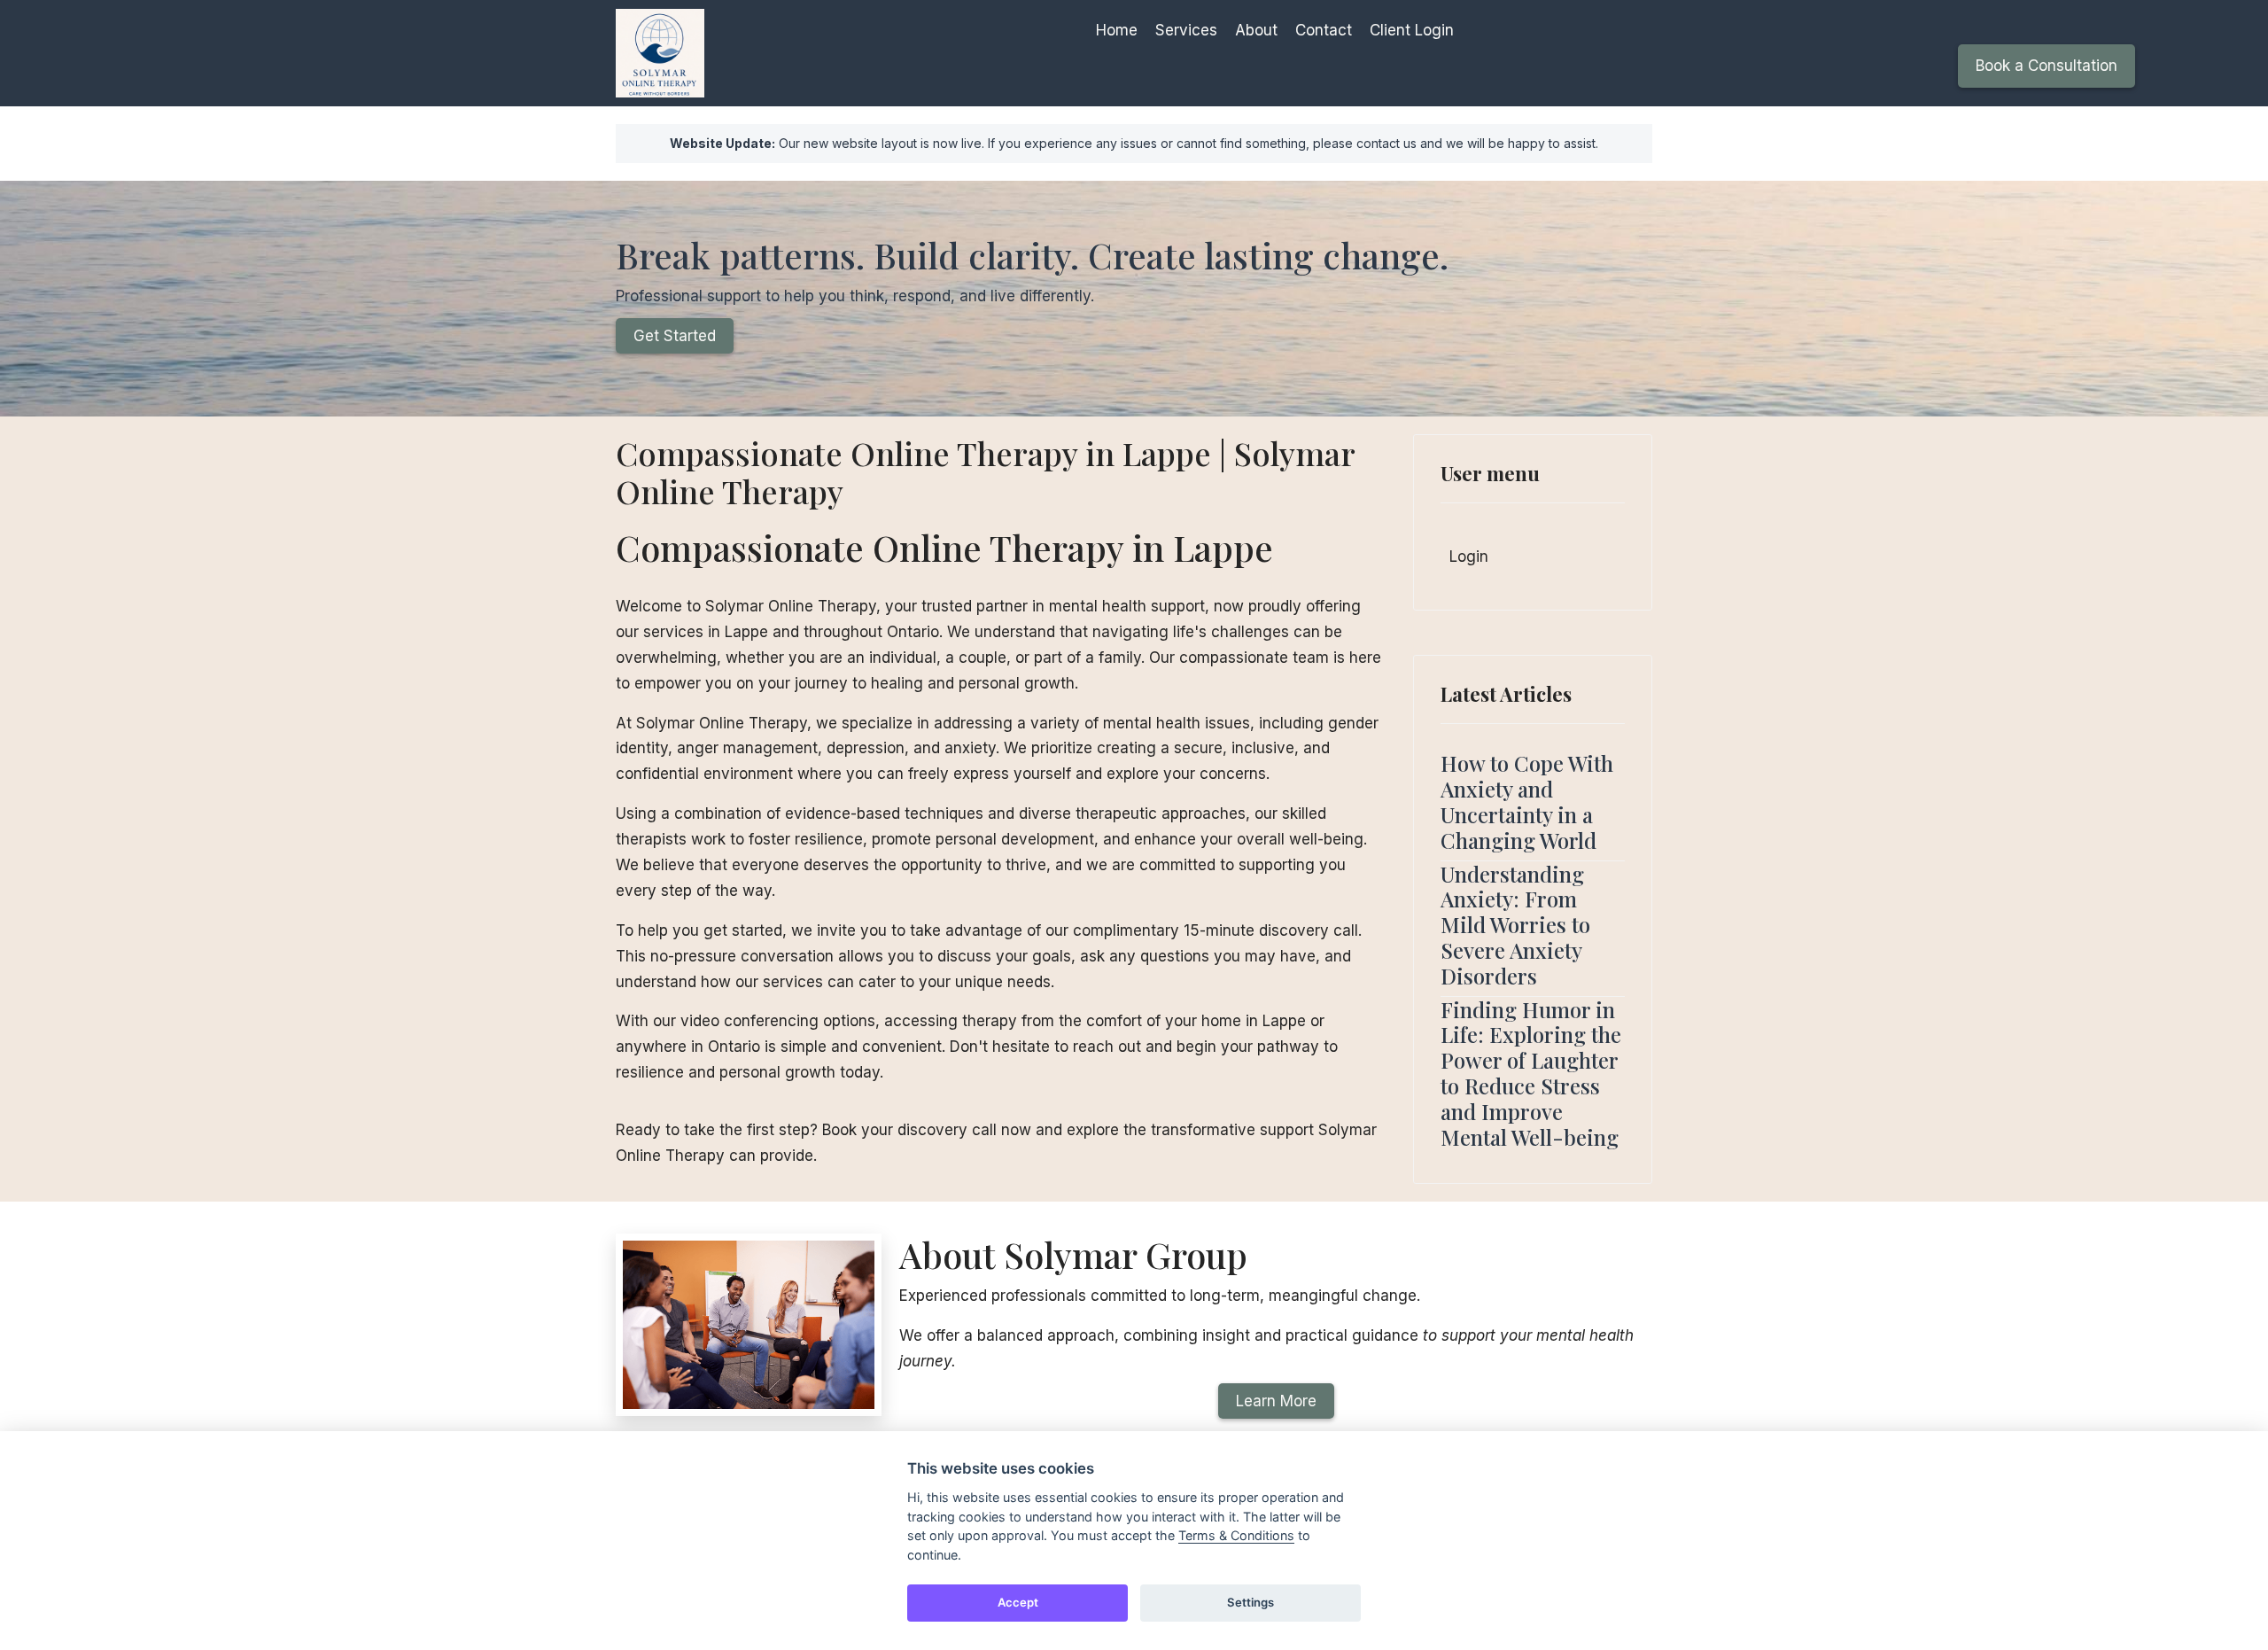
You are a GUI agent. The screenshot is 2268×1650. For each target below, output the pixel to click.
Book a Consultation (2047, 66)
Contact (1324, 30)
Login (1469, 556)
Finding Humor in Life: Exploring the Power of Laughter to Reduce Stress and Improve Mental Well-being (1531, 1073)
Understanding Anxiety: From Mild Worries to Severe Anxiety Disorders (1515, 925)
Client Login (1412, 30)
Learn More (1276, 1401)
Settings (1251, 1602)
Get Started (675, 336)
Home (1117, 30)
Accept (1018, 1602)
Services (1186, 30)
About (1256, 30)
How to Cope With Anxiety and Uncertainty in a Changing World (1527, 801)
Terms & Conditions (1236, 1535)
